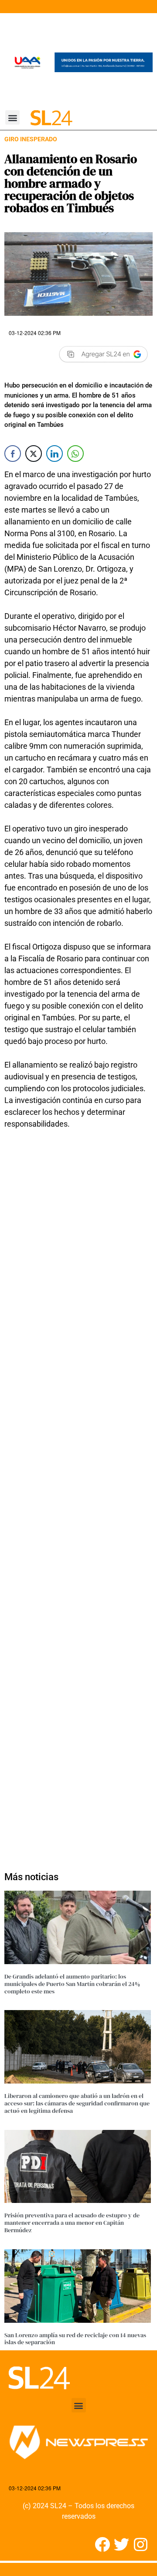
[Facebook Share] (13, 454)
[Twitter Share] (34, 454)
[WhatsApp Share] (75, 454)
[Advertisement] (78, 1495)
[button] (12, 117)
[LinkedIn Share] (55, 454)
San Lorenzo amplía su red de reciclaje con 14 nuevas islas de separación (75, 2339)
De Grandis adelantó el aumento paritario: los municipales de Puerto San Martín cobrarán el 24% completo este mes (72, 1984)
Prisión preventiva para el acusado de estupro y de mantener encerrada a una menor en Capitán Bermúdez (72, 2223)
